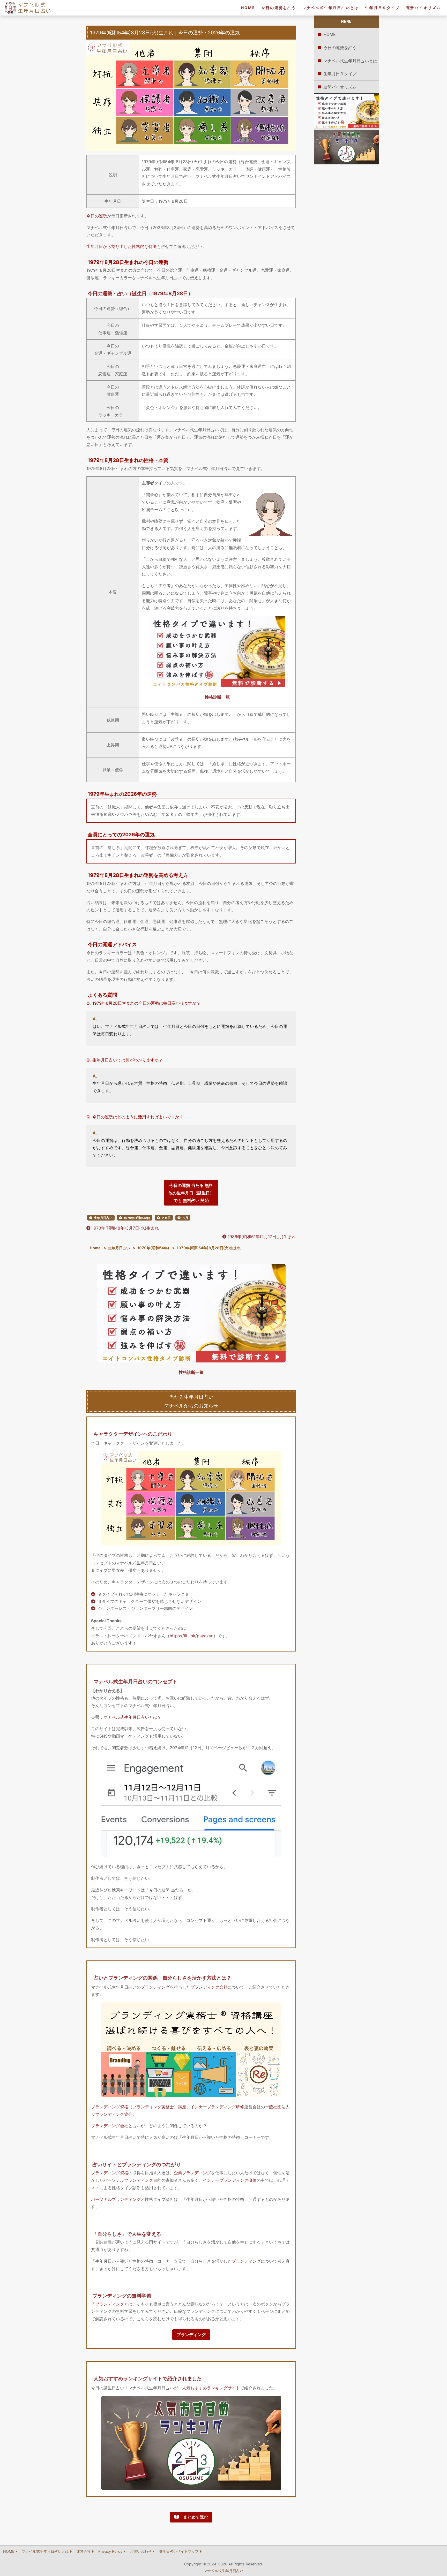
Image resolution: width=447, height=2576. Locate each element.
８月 (185, 1218)
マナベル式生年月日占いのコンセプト (135, 1681)
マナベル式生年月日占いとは (331, 8)
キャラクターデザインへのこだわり (133, 1434)
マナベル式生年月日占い (224, 2571)
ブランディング (155, 1987)
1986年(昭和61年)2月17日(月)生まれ (261, 1237)
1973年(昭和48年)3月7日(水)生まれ (125, 1228)
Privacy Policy (110, 2551)
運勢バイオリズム (423, 8)
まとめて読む (193, 2517)
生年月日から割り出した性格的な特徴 (122, 246)
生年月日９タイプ (382, 8)
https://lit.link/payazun (192, 1636)
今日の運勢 (97, 216)
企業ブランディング (192, 2173)
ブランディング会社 (209, 1987)
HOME (248, 8)
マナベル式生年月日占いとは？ (132, 1717)
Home (95, 1248)
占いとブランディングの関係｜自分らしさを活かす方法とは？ (162, 1978)
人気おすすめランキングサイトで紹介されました (148, 2378)
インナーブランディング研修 (217, 2107)
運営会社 (84, 2551)
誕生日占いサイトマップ (179, 2551)
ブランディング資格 (110, 2173)
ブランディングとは (114, 2304)
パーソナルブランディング (128, 2180)
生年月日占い (103, 1218)
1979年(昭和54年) (137, 1218)
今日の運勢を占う (279, 8)
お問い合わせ (141, 2551)
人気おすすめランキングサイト (211, 2388)
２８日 (166, 1218)
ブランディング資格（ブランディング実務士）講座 (139, 2107)
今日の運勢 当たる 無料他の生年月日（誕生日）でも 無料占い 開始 (191, 1193)
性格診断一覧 (217, 697)
